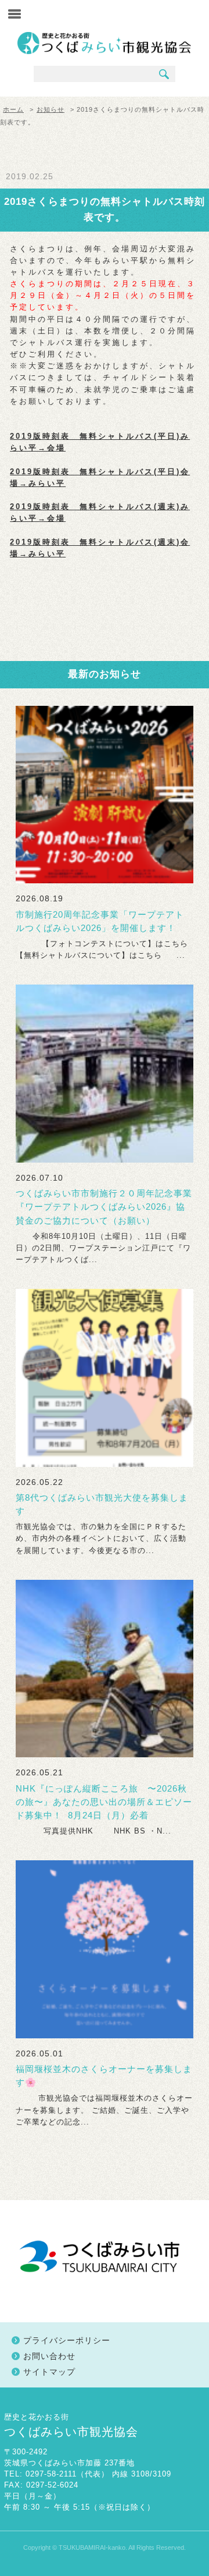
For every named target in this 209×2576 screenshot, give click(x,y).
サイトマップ (49, 2372)
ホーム (13, 109)
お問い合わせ (49, 2356)
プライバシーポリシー (67, 2340)
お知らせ (51, 109)
